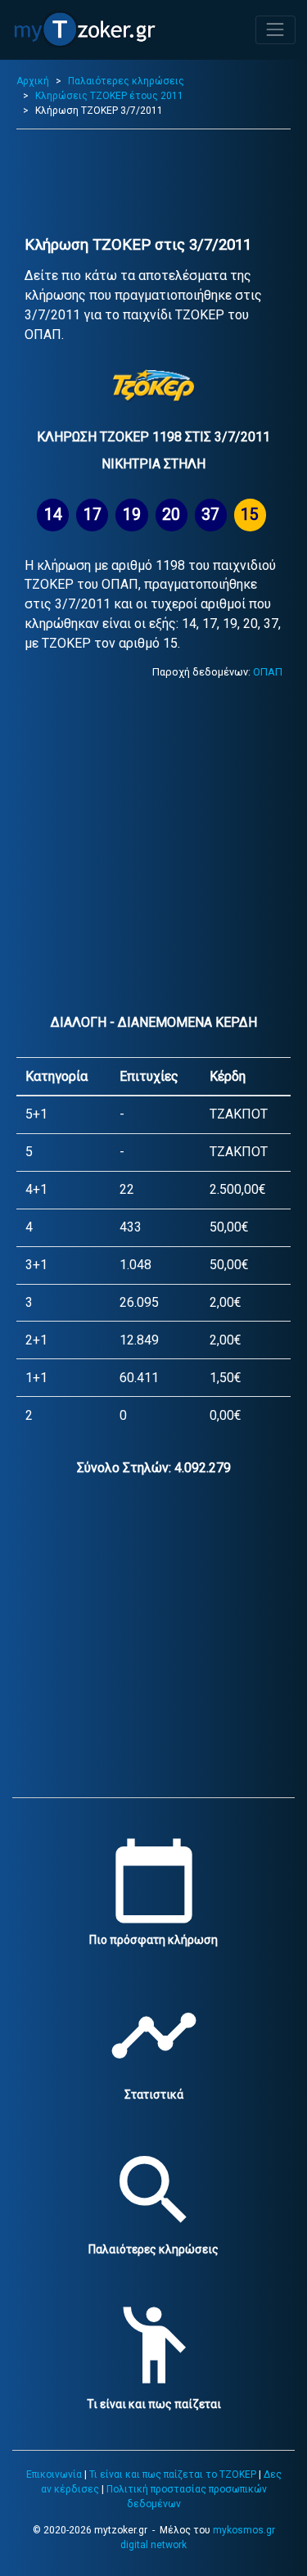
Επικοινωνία (54, 2474)
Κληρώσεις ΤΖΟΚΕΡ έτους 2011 (109, 96)
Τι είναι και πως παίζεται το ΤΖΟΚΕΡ (173, 2474)
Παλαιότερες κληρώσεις (126, 81)
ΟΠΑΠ (268, 672)
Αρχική (33, 81)
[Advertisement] (153, 183)
